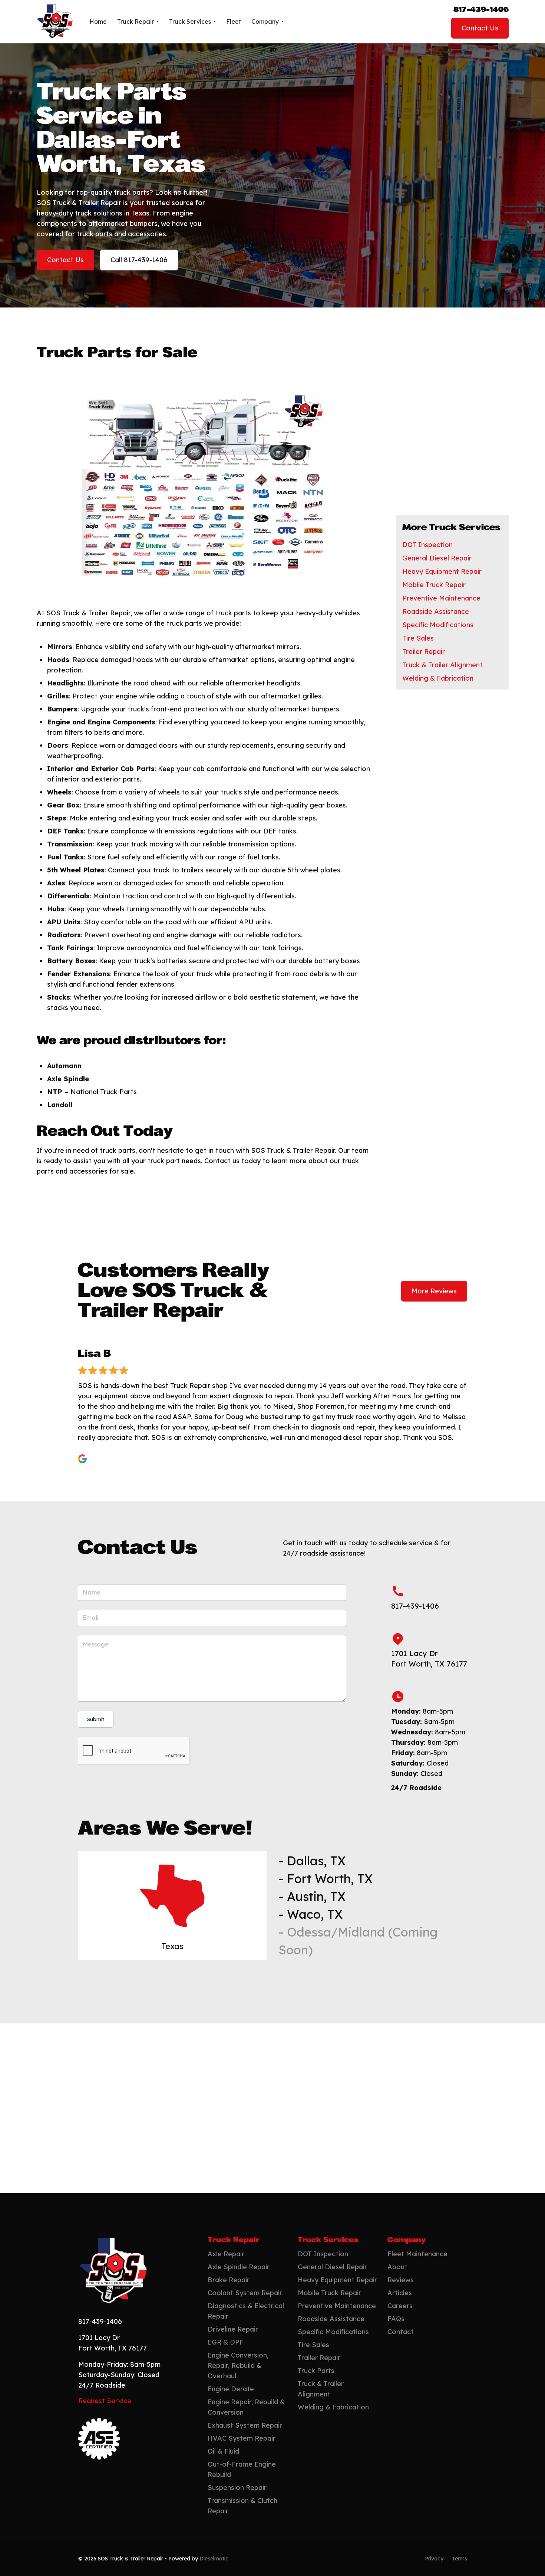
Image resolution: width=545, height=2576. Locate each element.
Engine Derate (231, 2389)
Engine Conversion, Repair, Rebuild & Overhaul (238, 2366)
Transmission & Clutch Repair (242, 2506)
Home (98, 22)
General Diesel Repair (437, 558)
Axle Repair (226, 2254)
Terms (460, 2559)
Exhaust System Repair (245, 2425)
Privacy (434, 2559)
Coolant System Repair (245, 2293)
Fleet (234, 22)
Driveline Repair (233, 2329)
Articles (400, 2293)
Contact (401, 2332)
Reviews (401, 2280)
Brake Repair (229, 2280)
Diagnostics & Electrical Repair (246, 2311)
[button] (138, 22)
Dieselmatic (214, 2559)
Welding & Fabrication (438, 678)
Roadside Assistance (436, 611)
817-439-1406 (481, 10)
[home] (55, 22)
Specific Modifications (438, 625)
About (397, 2267)
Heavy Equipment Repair (442, 571)
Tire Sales (418, 638)
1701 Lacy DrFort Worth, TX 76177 (429, 1659)
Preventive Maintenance (441, 598)
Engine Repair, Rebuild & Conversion (246, 2407)
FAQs (396, 2319)
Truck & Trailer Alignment (442, 665)
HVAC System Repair (242, 2438)
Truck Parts (316, 2371)
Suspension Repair (237, 2488)
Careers (400, 2306)
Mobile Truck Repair (434, 585)
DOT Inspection (427, 545)
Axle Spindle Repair (239, 2267)
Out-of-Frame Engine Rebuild (242, 2469)
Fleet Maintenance (417, 2254)
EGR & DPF (226, 2342)
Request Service (105, 2401)
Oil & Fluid (223, 2451)
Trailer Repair (424, 652)
